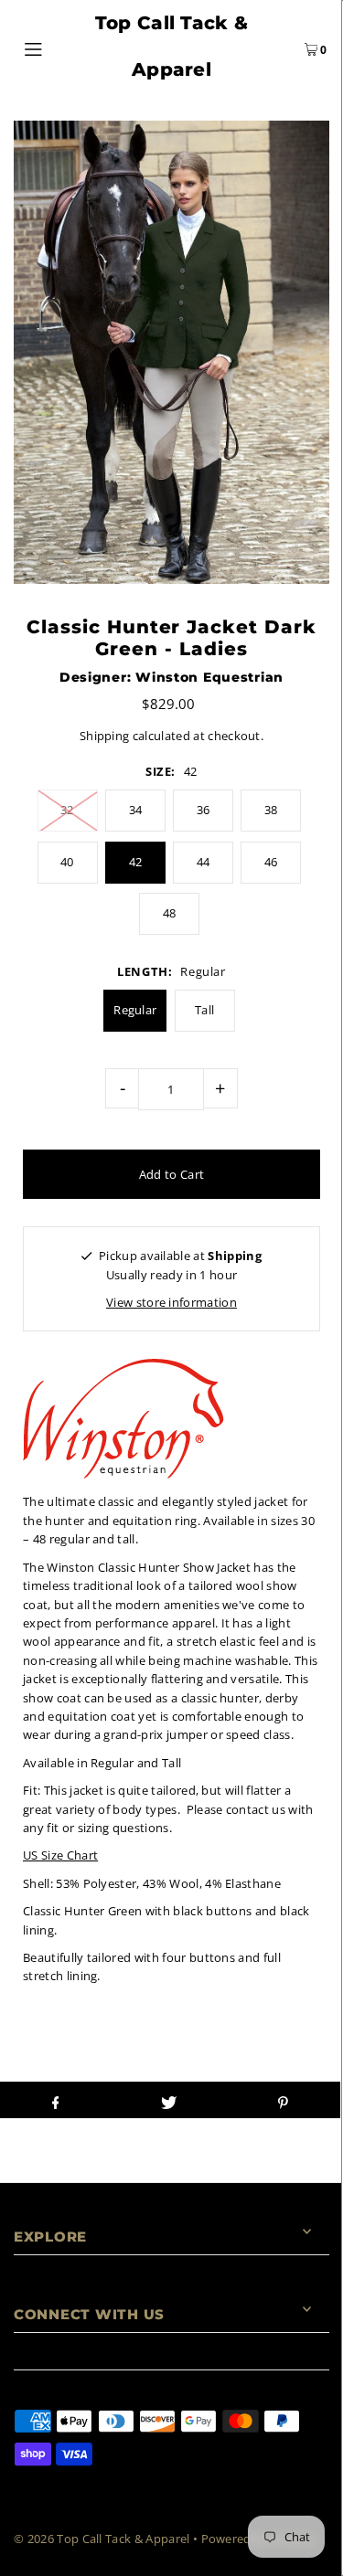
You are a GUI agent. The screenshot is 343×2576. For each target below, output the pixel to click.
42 (136, 862)
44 (204, 862)
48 (170, 913)
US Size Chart (60, 1855)
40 (67, 862)
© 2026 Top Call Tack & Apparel (102, 2539)
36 (204, 810)
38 (271, 810)
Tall (204, 1010)
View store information (171, 1302)
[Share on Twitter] (169, 2100)
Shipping (105, 736)
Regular (135, 1010)
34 (136, 810)
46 (271, 862)
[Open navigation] (54, 47)
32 (67, 810)
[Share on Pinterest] (283, 2100)
